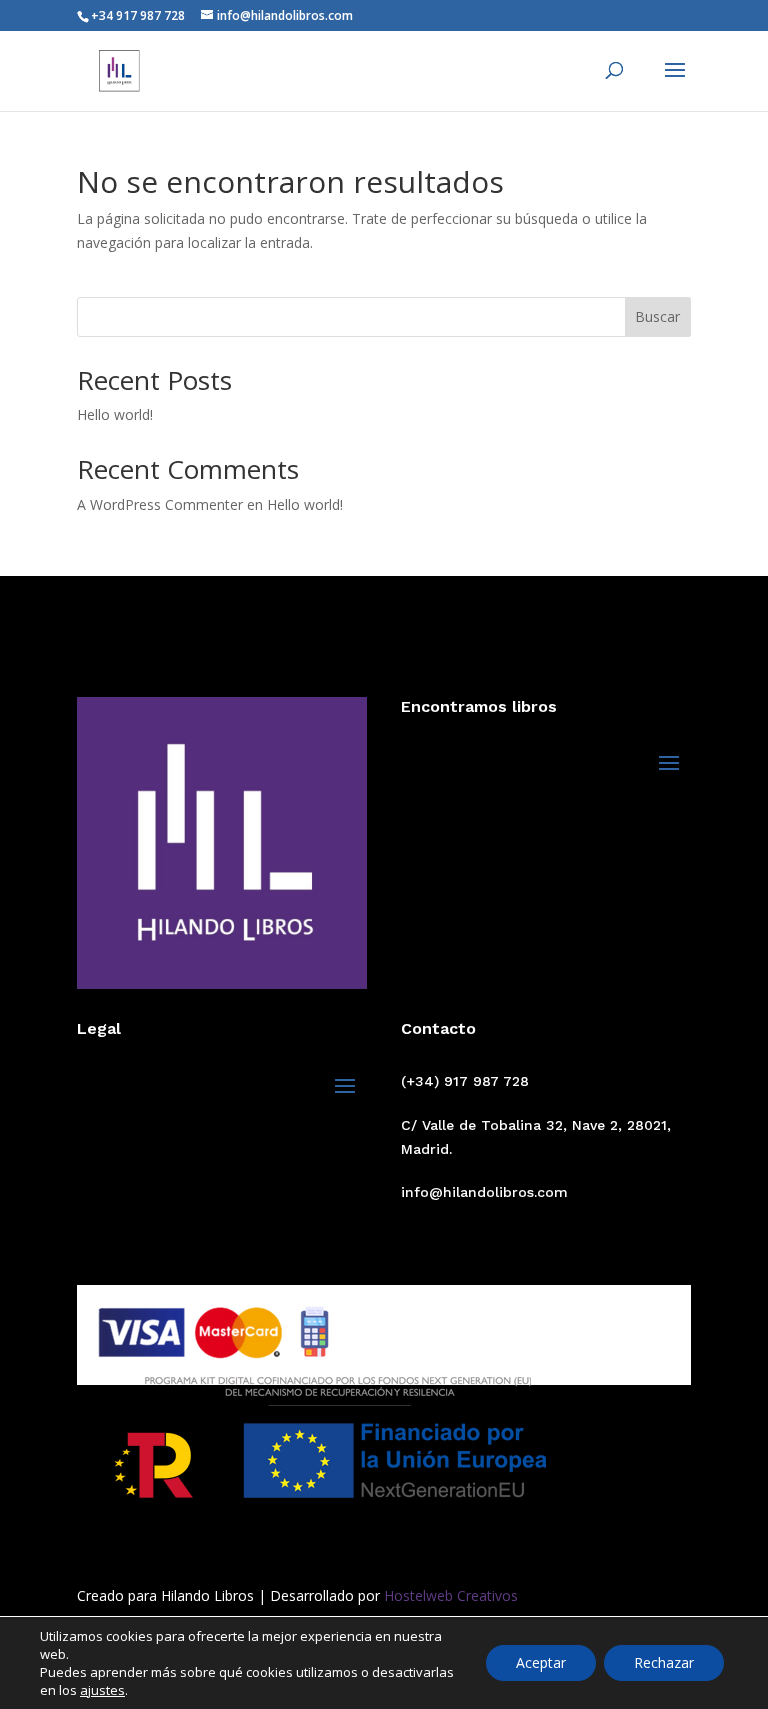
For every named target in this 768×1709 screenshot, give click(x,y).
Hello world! (115, 414)
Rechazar (664, 1662)
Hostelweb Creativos (449, 1595)
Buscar (657, 316)
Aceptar (541, 1662)
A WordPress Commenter (160, 504)
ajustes (102, 1690)
